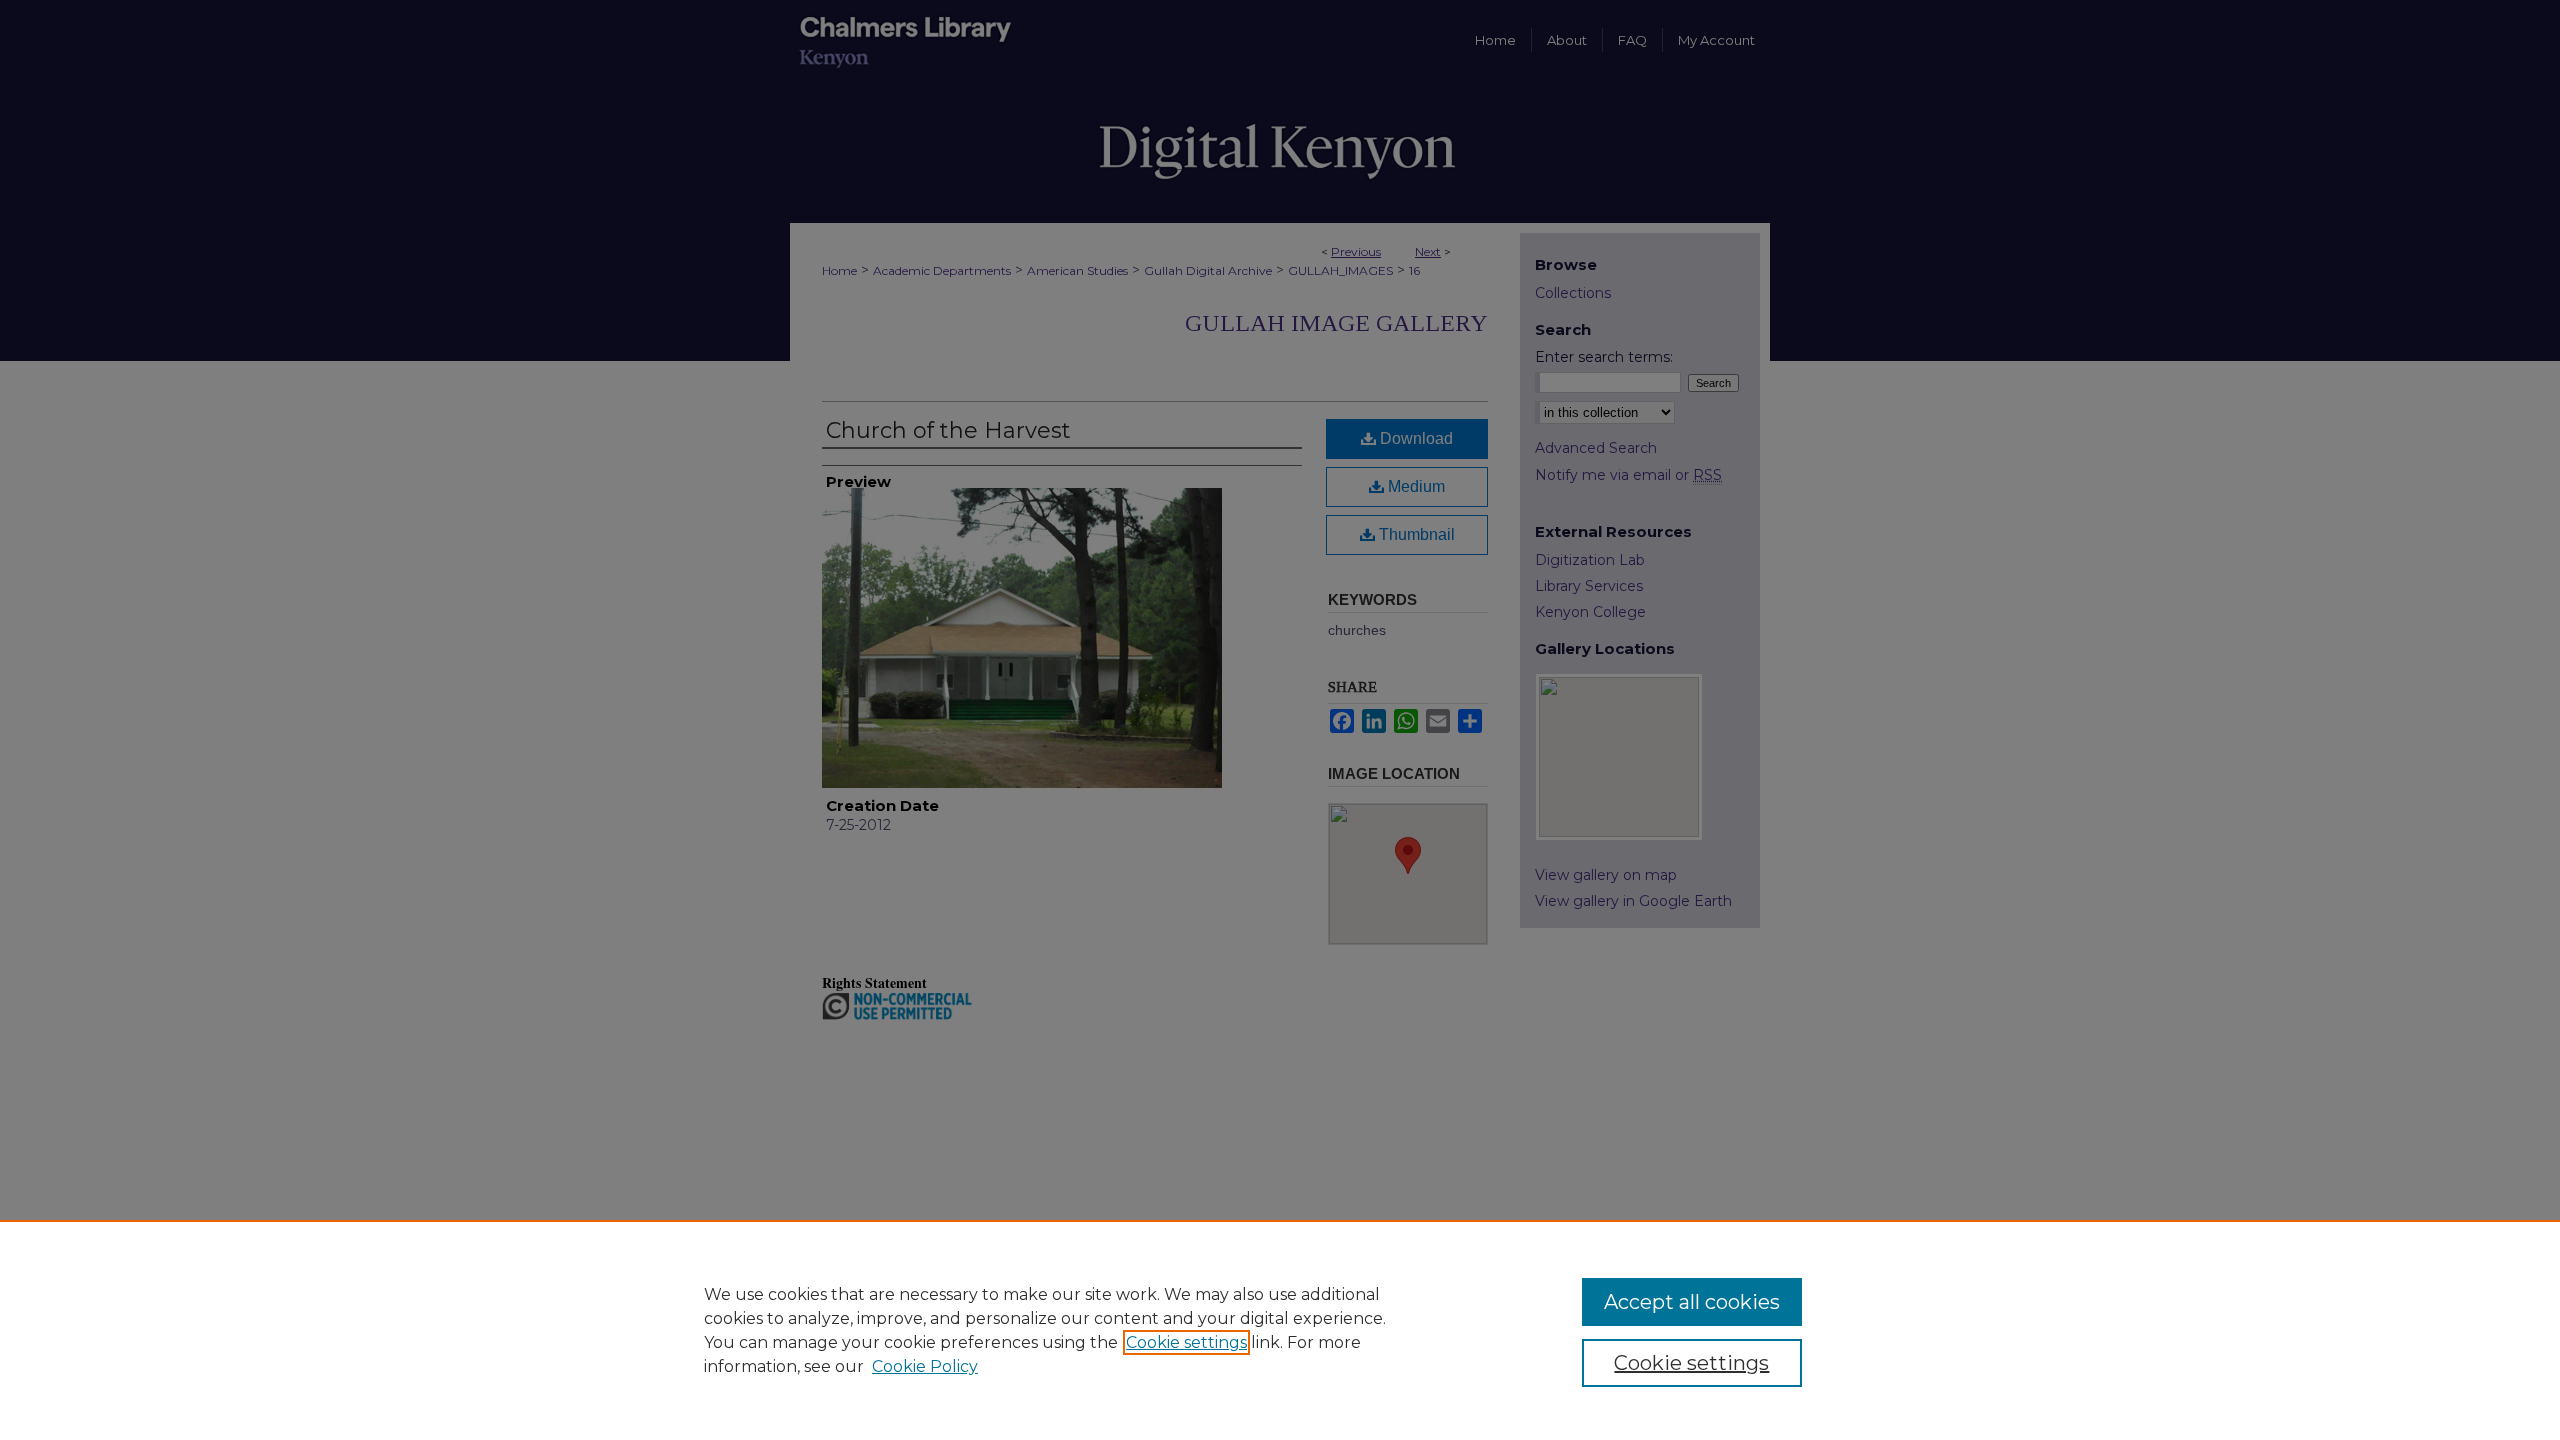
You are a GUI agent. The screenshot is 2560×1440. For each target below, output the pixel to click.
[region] (1280, 1330)
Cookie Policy (925, 1366)
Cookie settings (1186, 1342)
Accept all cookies (1692, 1302)
